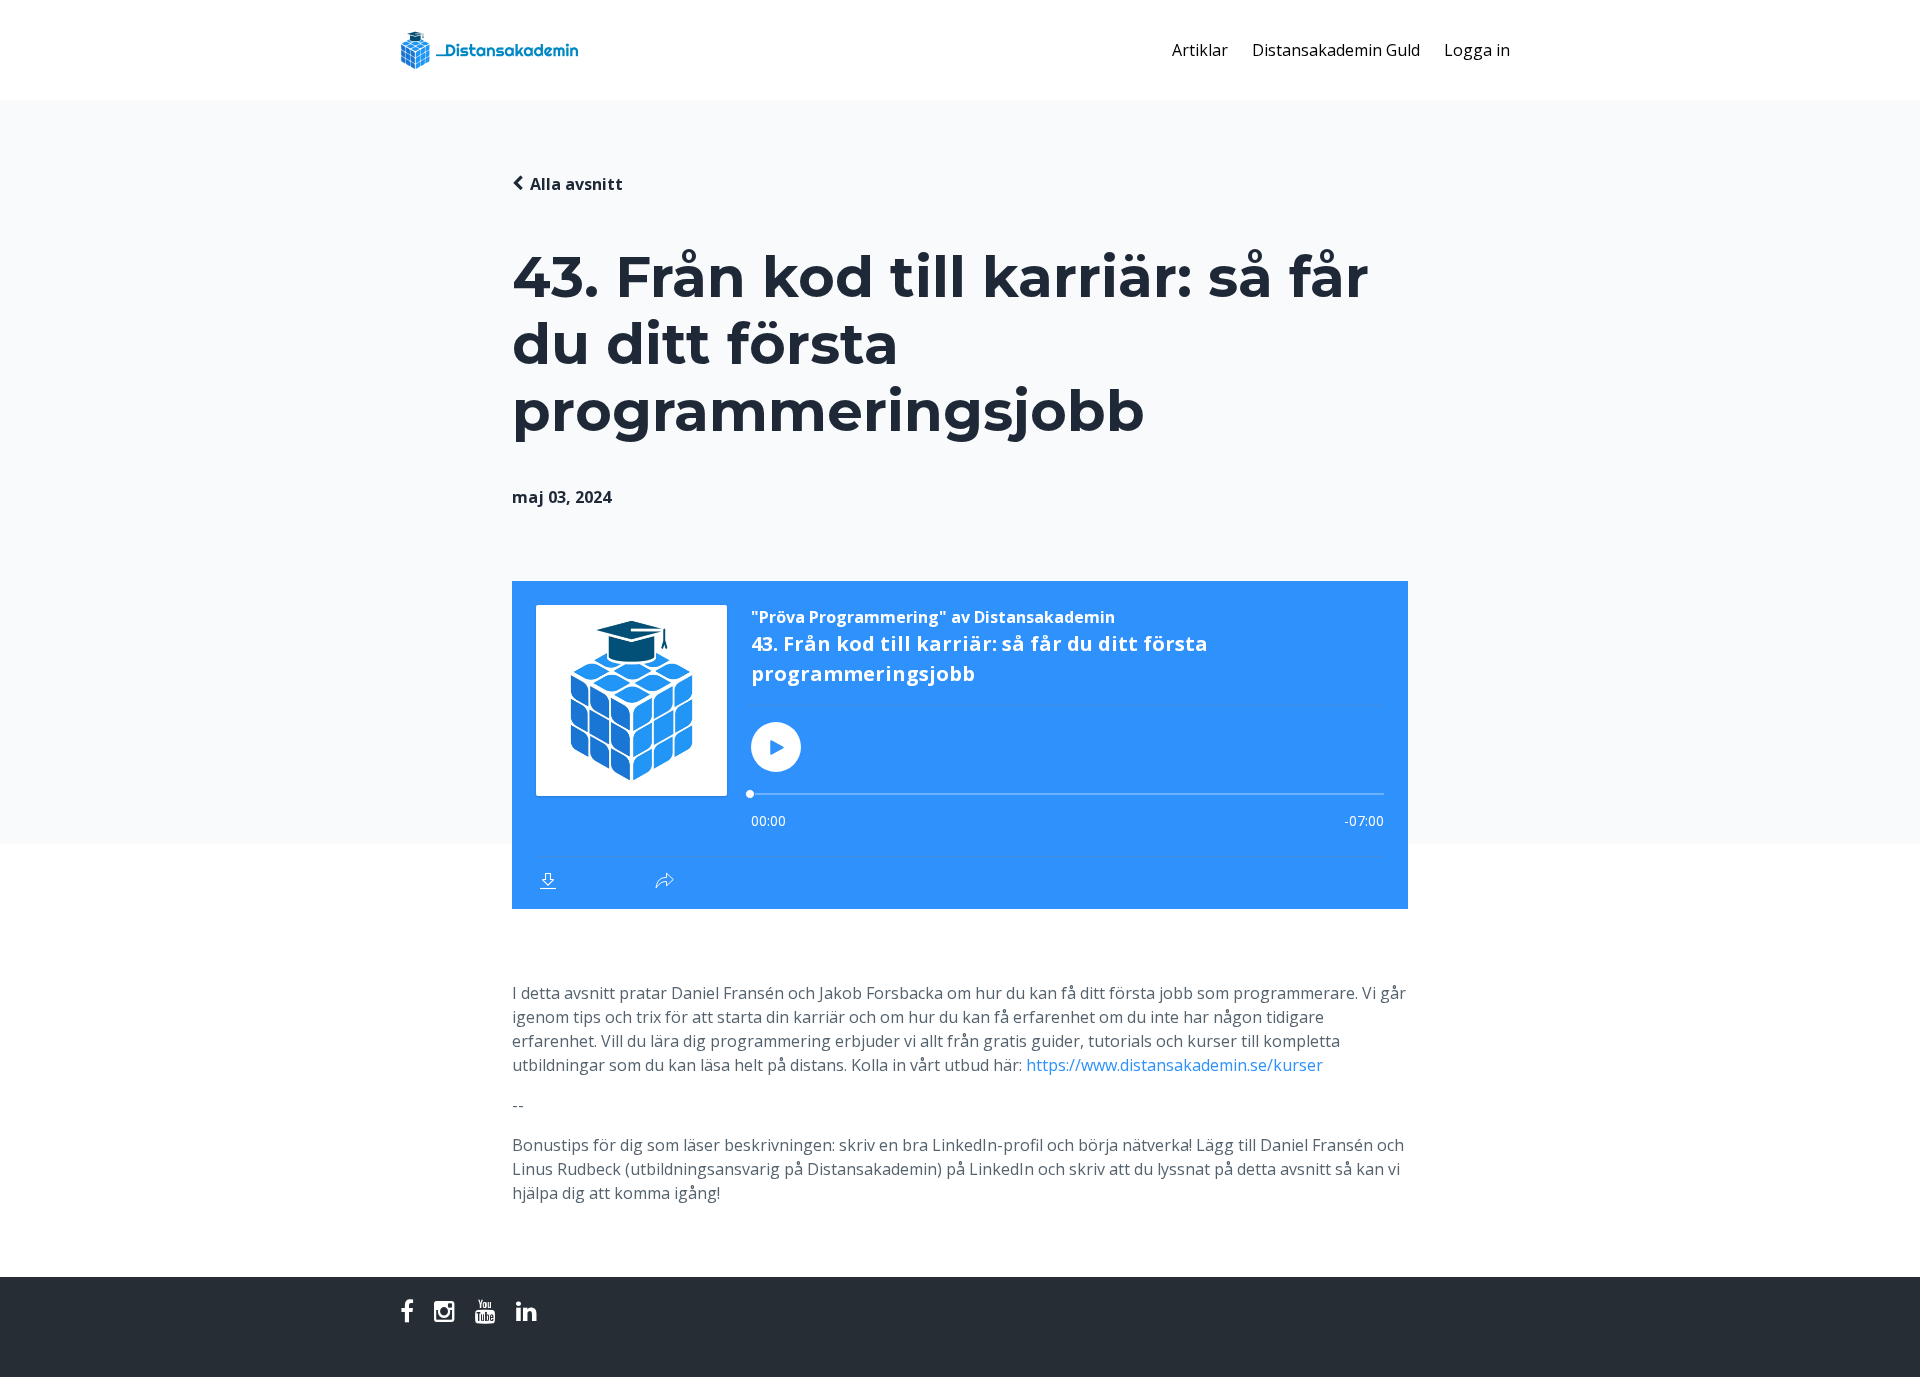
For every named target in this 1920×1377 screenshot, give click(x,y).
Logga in (1477, 50)
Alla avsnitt (576, 184)
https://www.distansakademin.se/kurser (1174, 1065)
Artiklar (1200, 50)
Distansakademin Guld (1336, 50)
